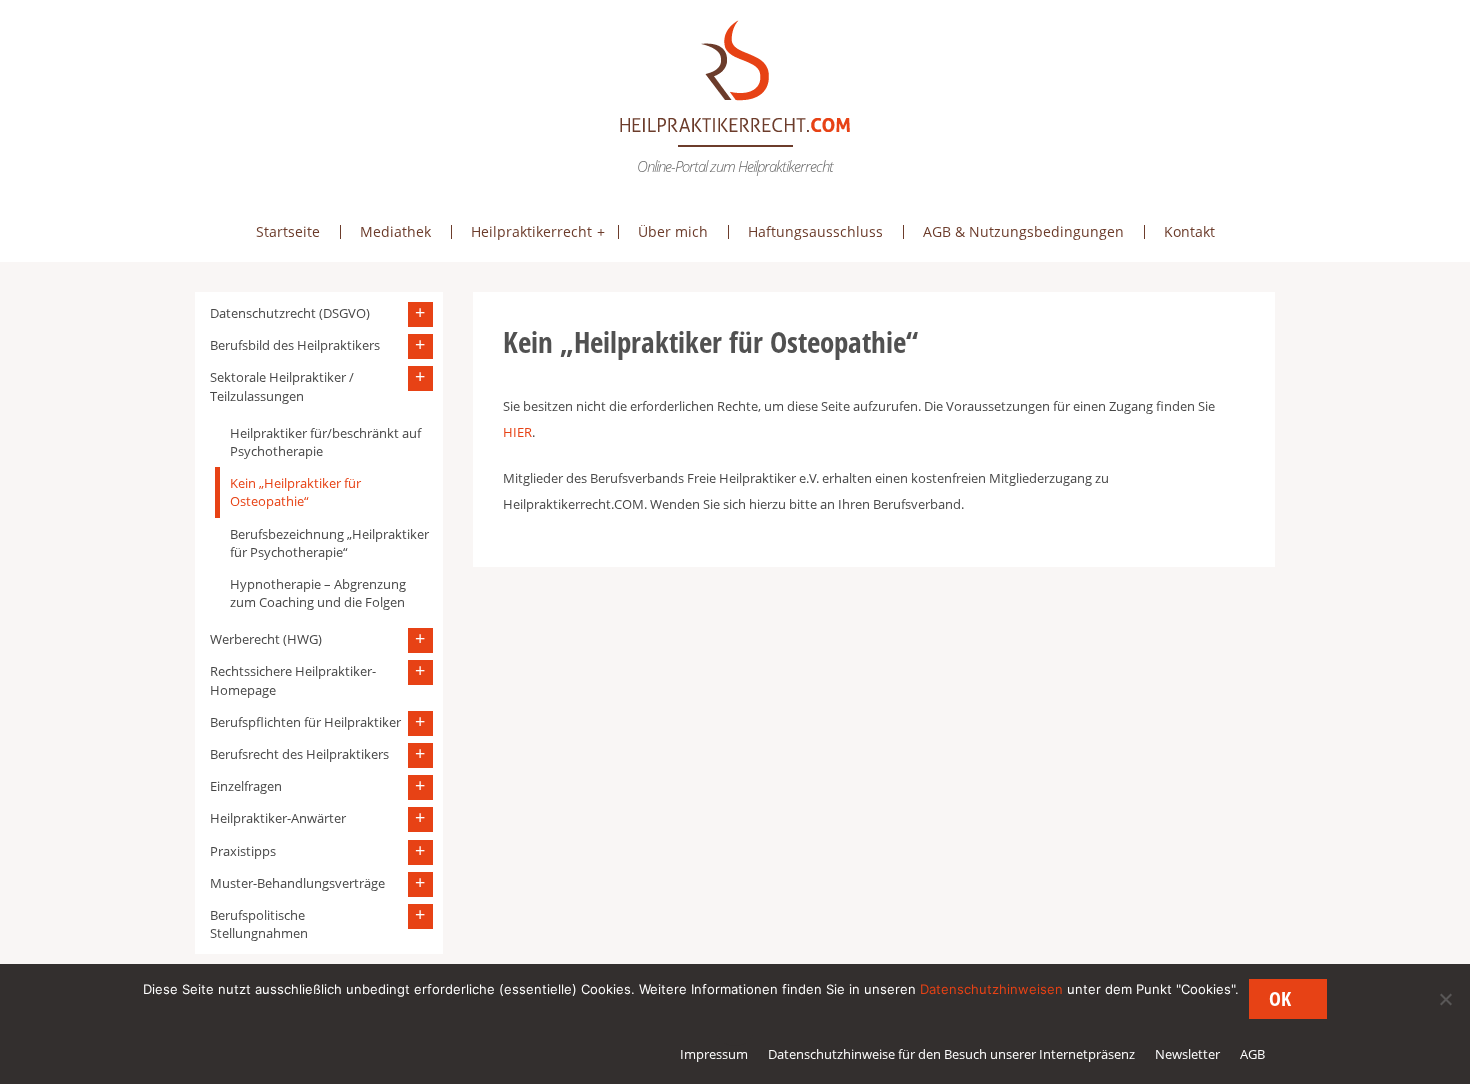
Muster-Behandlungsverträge (297, 883)
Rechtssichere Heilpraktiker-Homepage (293, 680)
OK (1280, 998)
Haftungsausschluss (815, 231)
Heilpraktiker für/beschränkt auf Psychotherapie (325, 442)
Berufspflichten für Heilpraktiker (305, 722)
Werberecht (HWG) (266, 639)
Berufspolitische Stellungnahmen (259, 924)
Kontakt (1189, 231)
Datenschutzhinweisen (991, 989)
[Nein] (1445, 999)
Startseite (288, 231)
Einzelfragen (246, 786)
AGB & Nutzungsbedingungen (1023, 231)
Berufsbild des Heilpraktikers (295, 345)
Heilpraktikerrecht (531, 231)
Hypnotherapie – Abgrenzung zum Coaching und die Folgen (318, 593)
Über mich (673, 231)
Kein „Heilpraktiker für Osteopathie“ (295, 492)
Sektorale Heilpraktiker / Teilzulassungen (282, 386)
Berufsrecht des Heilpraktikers (299, 754)
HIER (517, 432)
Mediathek (395, 231)
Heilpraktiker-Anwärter (278, 818)
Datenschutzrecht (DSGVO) (290, 313)
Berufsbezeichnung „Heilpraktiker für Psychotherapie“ (329, 543)
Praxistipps (243, 851)
